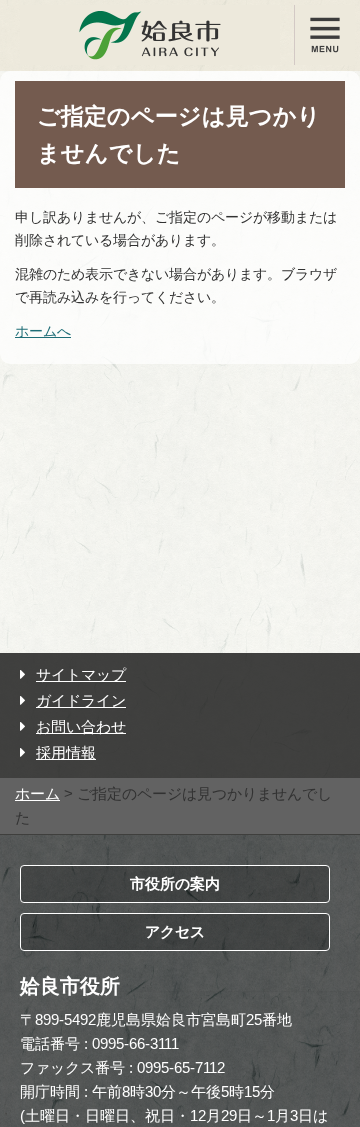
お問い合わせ (81, 726)
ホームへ (43, 331)
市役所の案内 (175, 883)
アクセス (175, 931)
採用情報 (66, 752)
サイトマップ (81, 674)
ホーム (37, 793)
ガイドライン (81, 700)
